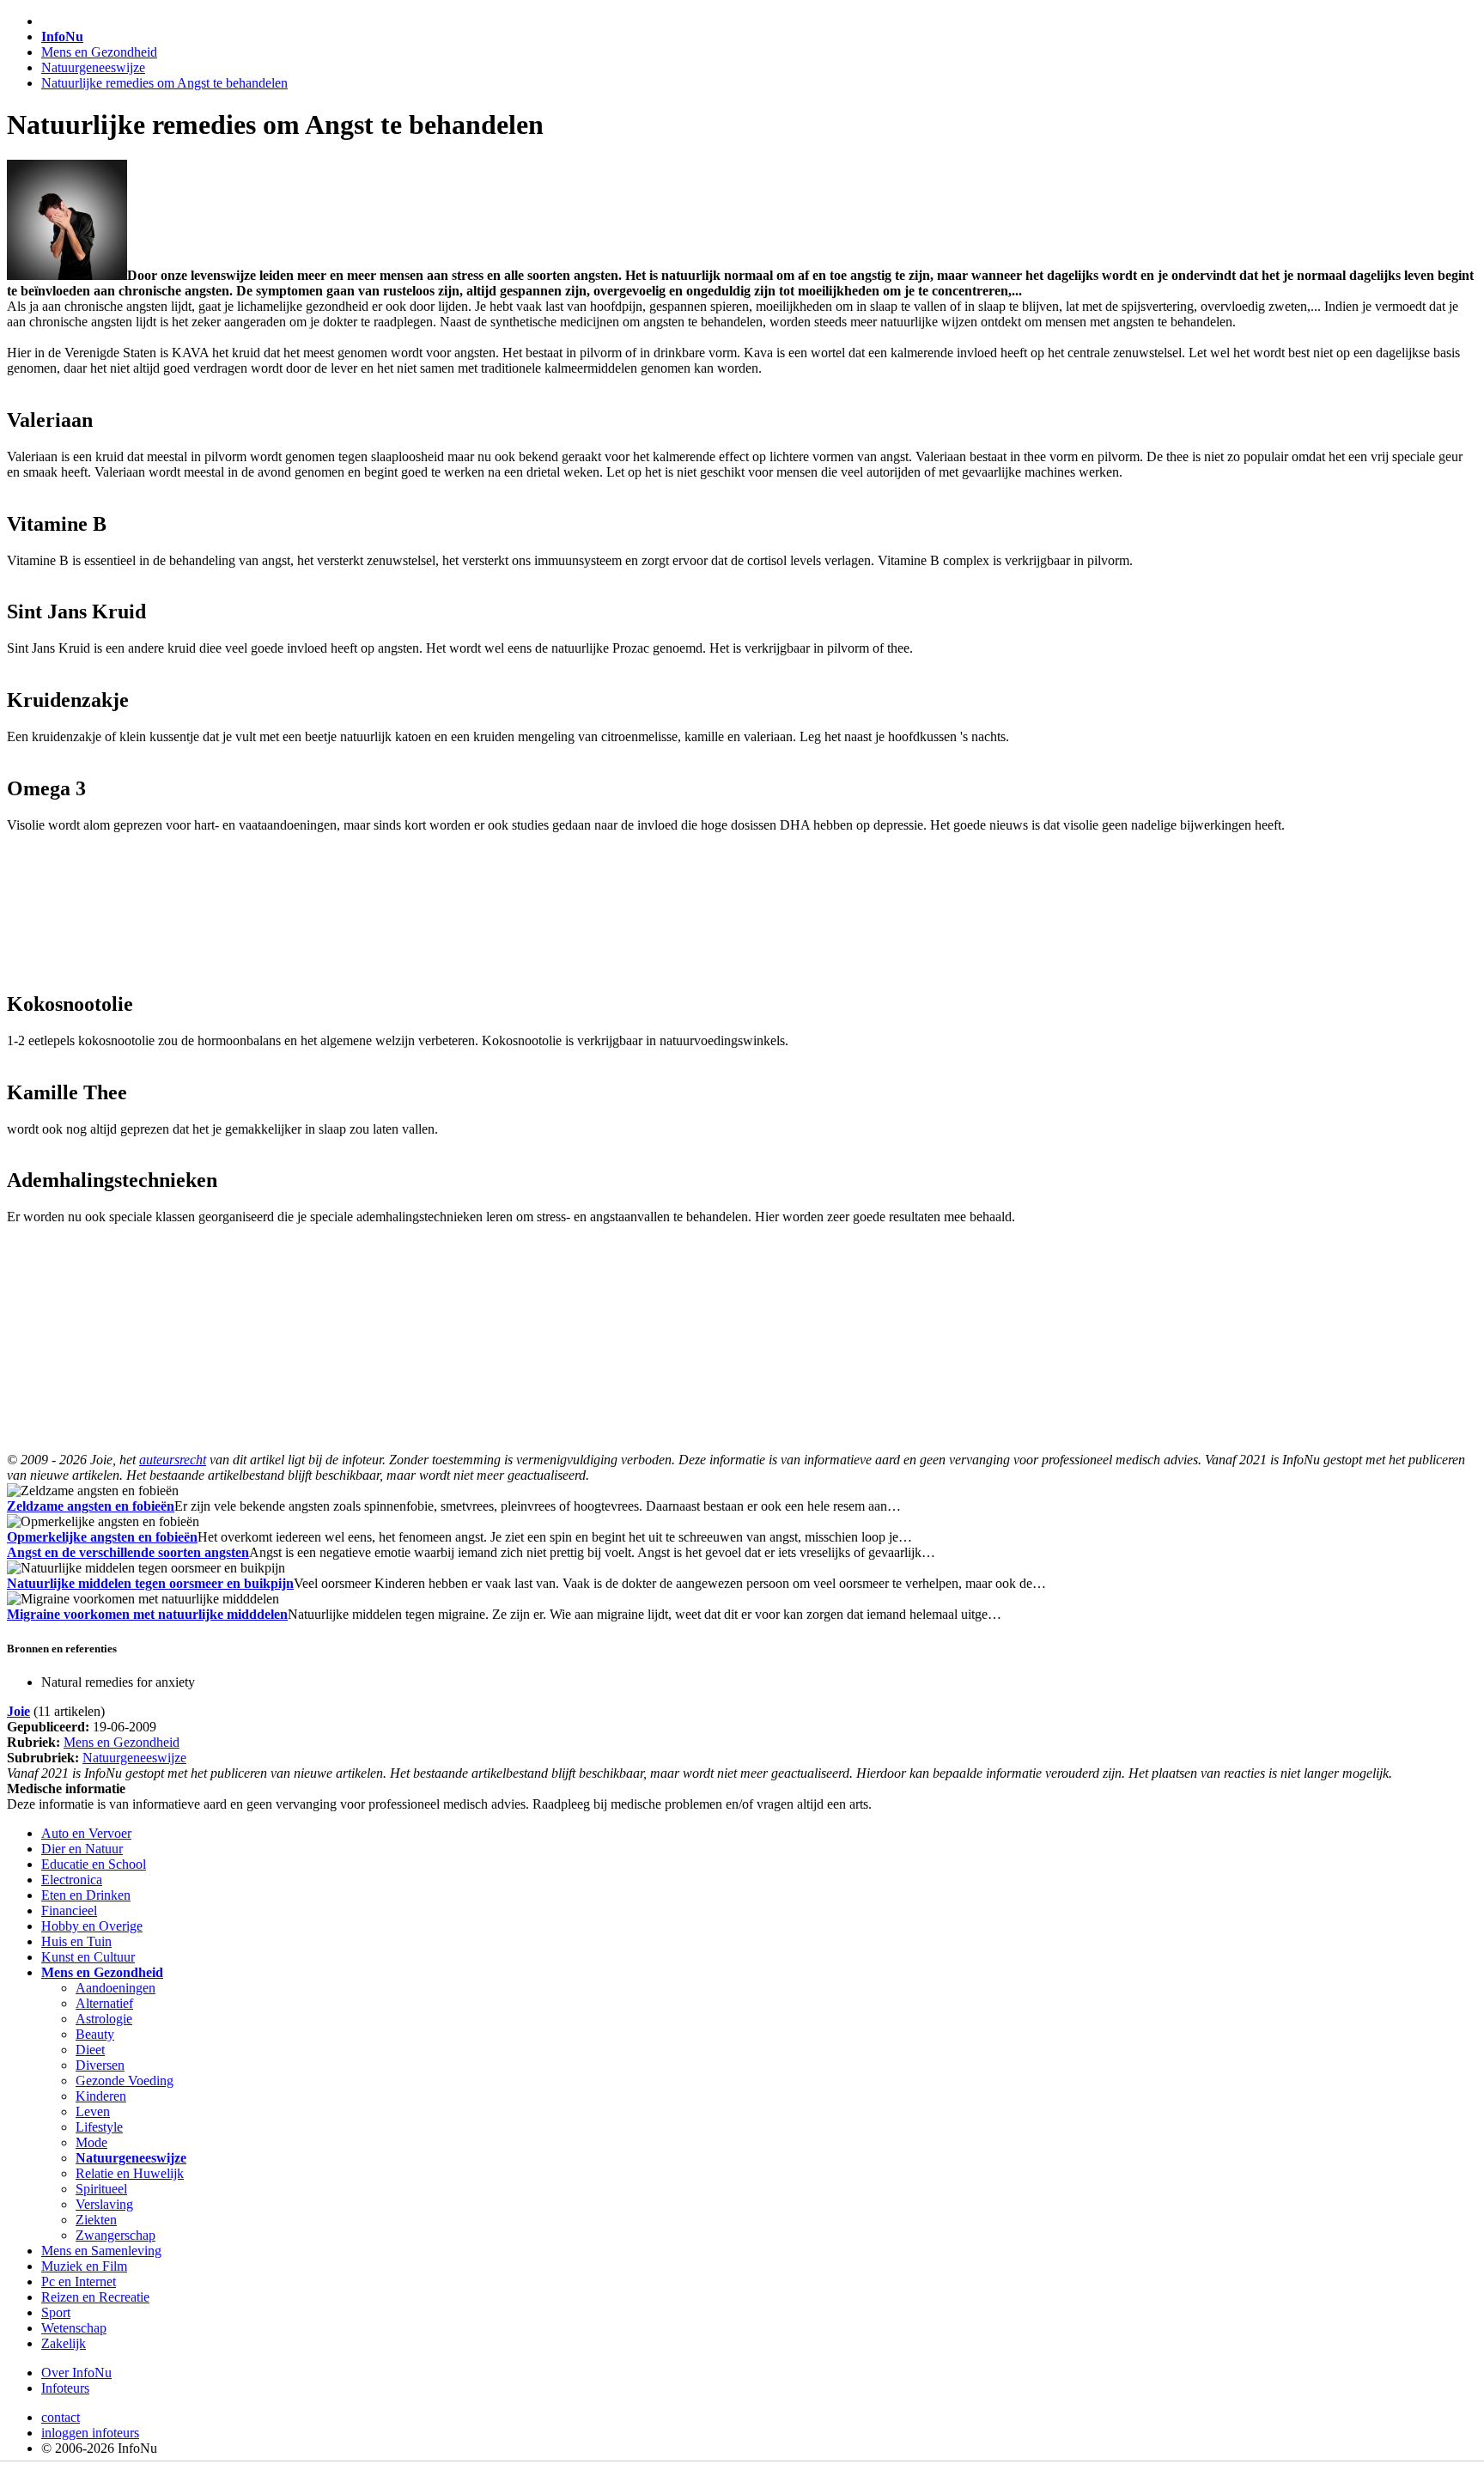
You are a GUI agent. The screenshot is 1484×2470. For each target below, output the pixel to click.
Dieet (90, 2050)
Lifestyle (99, 2127)
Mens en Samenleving (101, 2251)
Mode (91, 2142)
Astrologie (104, 2019)
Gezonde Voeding (125, 2081)
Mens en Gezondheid (99, 52)
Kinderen (101, 2096)
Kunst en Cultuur (88, 1957)
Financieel (69, 1910)
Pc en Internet (79, 2281)
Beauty (95, 2034)
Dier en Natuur (82, 1849)
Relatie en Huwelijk (130, 2173)
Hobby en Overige (92, 1926)
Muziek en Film (84, 2266)
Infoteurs (65, 2388)
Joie (18, 1711)
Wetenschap (74, 2328)
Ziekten (96, 2220)
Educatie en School (94, 1864)
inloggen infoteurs (90, 2433)
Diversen (100, 2065)
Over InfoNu (76, 2373)
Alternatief (104, 2003)
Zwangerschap (116, 2235)
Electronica (72, 1880)
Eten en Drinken (86, 1895)
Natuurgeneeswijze (93, 67)
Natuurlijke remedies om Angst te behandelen (164, 83)
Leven (93, 2111)
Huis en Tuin (76, 1941)
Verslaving (104, 2204)
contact (61, 2417)
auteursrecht (173, 1460)
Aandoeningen (116, 1988)
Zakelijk (64, 2343)
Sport (56, 2312)
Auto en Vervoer (86, 1833)
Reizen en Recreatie (95, 2297)
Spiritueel (101, 2189)
